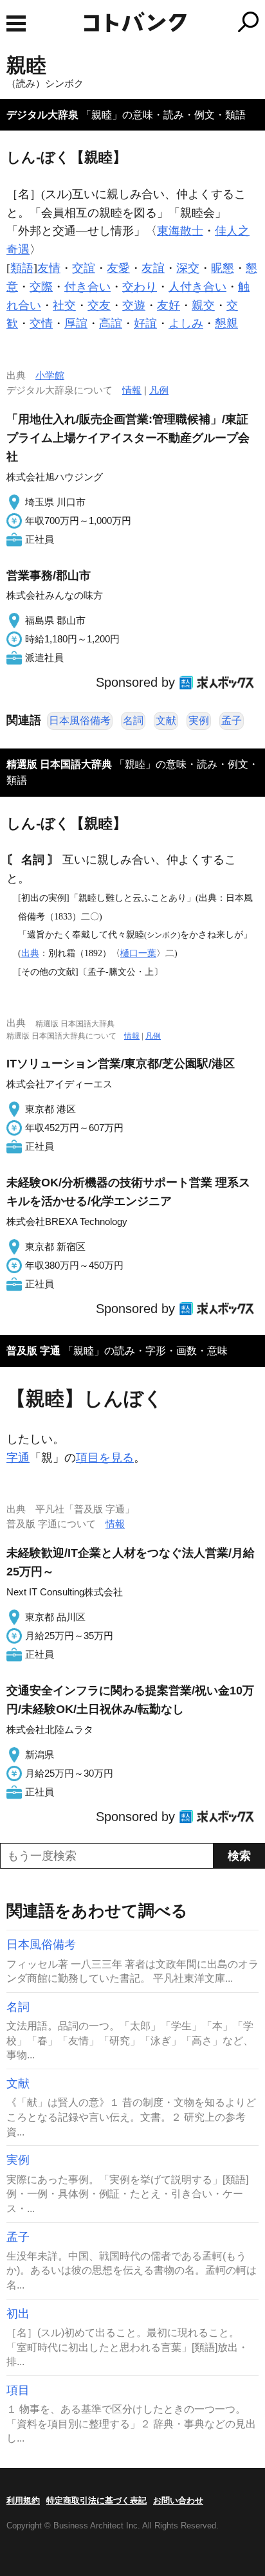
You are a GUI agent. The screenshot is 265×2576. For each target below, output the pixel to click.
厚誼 (76, 323)
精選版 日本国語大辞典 (59, 764)
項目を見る (105, 1458)
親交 (203, 305)
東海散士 (180, 231)
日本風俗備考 (80, 721)
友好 (169, 305)
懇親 (226, 323)
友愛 (118, 268)
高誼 (111, 323)
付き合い (87, 287)
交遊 (134, 305)
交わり (140, 287)
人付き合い (197, 287)
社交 (64, 305)
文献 (166, 721)
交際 (41, 287)
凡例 (159, 390)
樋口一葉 (138, 953)
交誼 (84, 268)
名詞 (133, 721)
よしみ (186, 323)
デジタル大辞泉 (42, 115)
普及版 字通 (33, 1351)
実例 (199, 721)
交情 (41, 323)
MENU (16, 23)
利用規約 (23, 2500)
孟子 (232, 721)
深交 (188, 268)
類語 (22, 268)
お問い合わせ (178, 2500)
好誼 (145, 323)
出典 (30, 953)
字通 (18, 1458)
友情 (49, 268)
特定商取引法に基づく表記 (96, 2500)
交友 (99, 305)
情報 (132, 390)
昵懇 (223, 268)
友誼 (153, 268)
